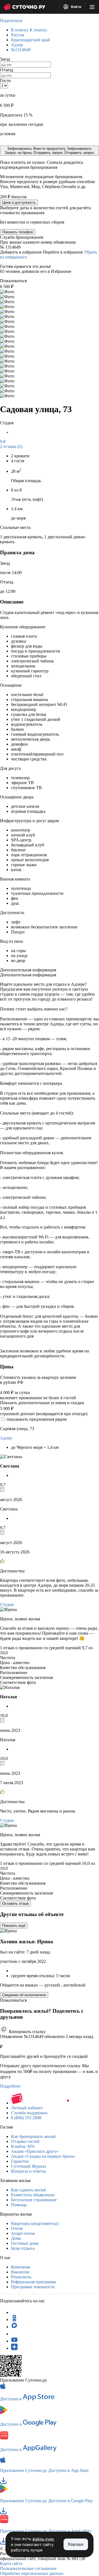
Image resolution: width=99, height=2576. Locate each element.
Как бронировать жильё (33, 2136)
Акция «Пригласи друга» (35, 2151)
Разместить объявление (33, 2195)
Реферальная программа (34, 2282)
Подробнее (10, 2086)
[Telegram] (14, 2312)
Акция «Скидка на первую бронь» (43, 2156)
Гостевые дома (25, 2243)
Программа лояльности (33, 2287)
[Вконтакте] (14, 2334)
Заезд (5, 59)
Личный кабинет (27, 2108)
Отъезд (7, 70)
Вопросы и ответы (28, 2171)
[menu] (92, 7)
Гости (5, 81)
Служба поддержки (29, 2113)
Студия (7, 1604)
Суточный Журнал (29, 2166)
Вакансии (20, 2272)
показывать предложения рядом (37, 1419)
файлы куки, (44, 2539)
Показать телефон (18, 232)
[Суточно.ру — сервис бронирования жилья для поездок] (24, 7)
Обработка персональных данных (32, 2573)
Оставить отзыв (15, 1904)
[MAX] (14, 2327)
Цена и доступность (19, 203)
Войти (76, 7)
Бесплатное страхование (34, 2200)
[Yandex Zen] (14, 2348)
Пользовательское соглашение (28, 2568)
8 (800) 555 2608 (26, 2118)
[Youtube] (14, 2341)
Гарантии (20, 2161)
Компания (20, 2267)
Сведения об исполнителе (24, 1995)
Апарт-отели (23, 2233)
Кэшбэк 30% (23, 2146)
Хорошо (76, 2544)
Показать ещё (14, 1926)
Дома (16, 2238)
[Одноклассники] (14, 2320)
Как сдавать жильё (28, 2190)
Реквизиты (21, 2277)
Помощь (19, 2205)
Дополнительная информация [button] (28, 970)
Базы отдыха (23, 2248)
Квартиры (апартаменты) (35, 2223)
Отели (17, 2228)
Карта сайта (11, 2563)
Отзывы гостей (25, 2141)
